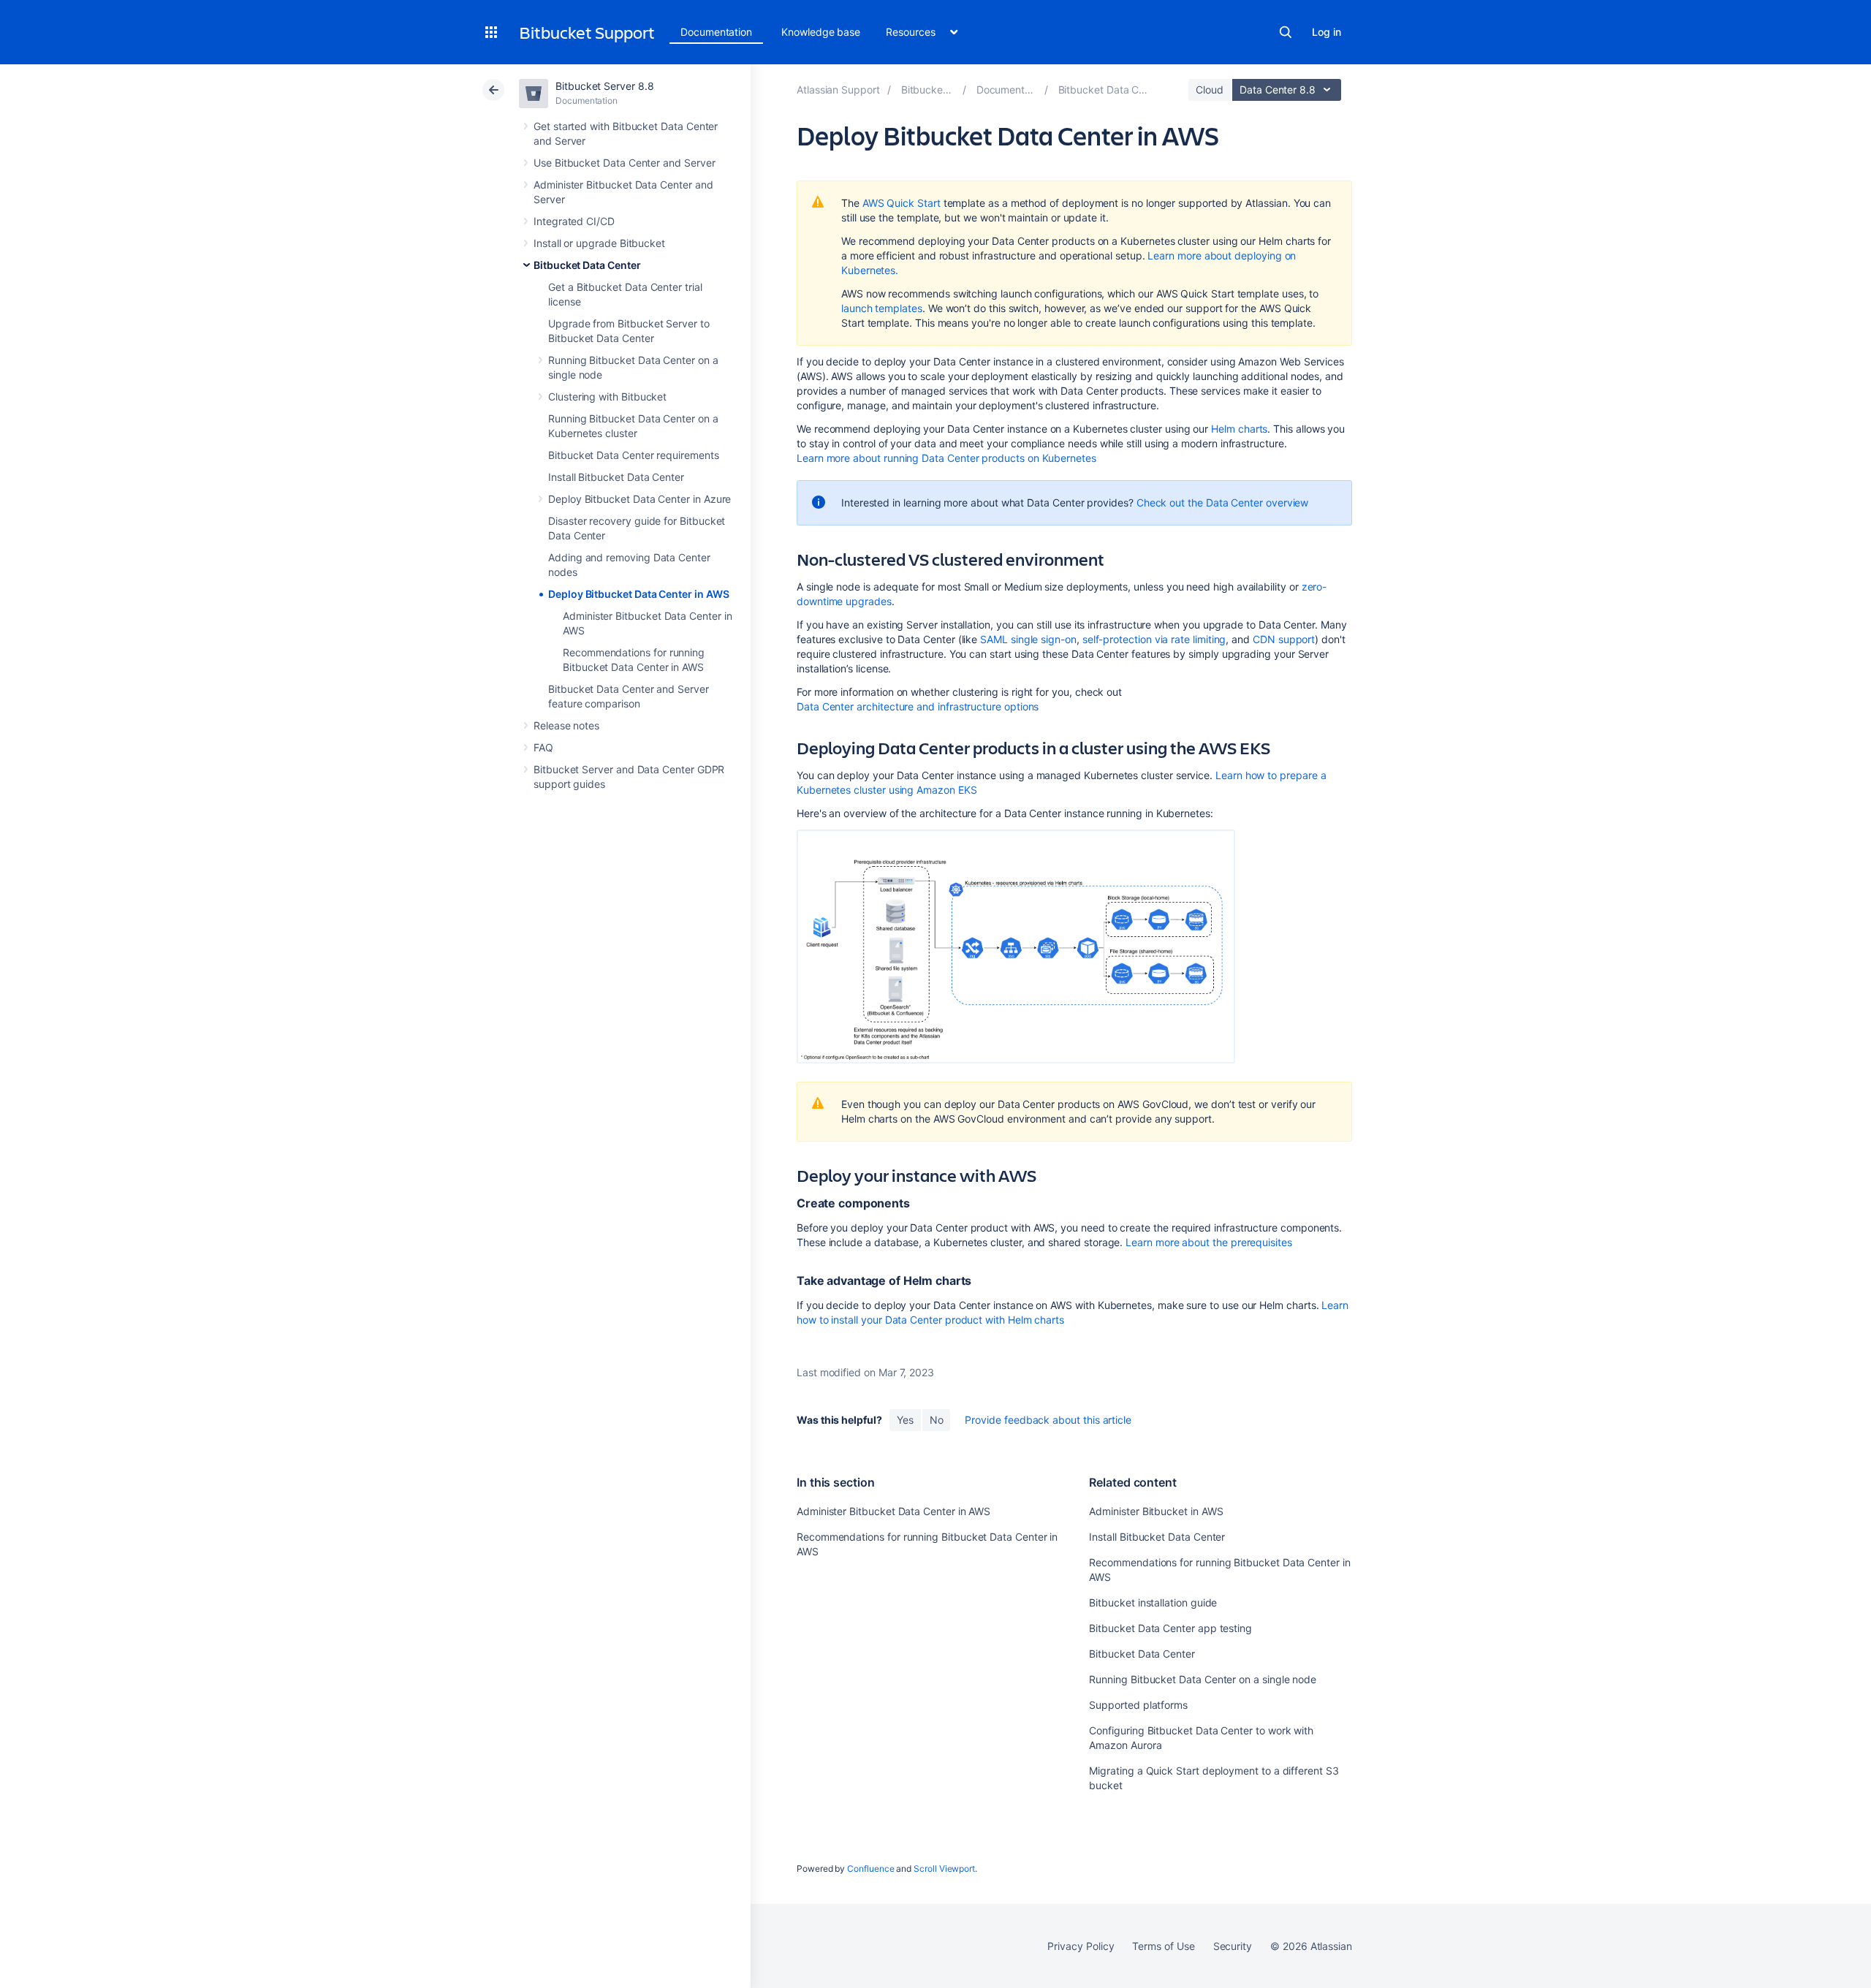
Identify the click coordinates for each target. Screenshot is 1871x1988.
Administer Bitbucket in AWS (1156, 1511)
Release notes (566, 725)
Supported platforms (1138, 1705)
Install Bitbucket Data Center (616, 477)
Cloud (1210, 90)
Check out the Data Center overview (1223, 502)
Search (1286, 32)
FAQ (543, 747)
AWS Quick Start (902, 203)
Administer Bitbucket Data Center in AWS (893, 1511)
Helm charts (1239, 429)
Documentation (716, 32)
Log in (1327, 32)
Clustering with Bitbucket (607, 397)
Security (1233, 1946)
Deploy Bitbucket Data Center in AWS (639, 594)
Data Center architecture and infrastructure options (918, 706)
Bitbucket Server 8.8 (605, 86)
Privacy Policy (1081, 1946)
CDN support (1284, 639)
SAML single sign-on (1028, 639)
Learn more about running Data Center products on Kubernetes (946, 458)
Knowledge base (821, 32)
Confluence (870, 1869)
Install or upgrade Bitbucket (599, 243)
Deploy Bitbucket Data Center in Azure (640, 499)
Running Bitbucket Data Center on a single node (1203, 1679)
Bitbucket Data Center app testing (1170, 1628)
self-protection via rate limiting (1154, 639)
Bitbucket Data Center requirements (634, 455)
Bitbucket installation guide (1153, 1602)
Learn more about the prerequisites (1209, 1242)
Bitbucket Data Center (587, 265)
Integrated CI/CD (574, 221)
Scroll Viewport (944, 1869)
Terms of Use (1163, 1946)
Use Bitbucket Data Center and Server (624, 163)
